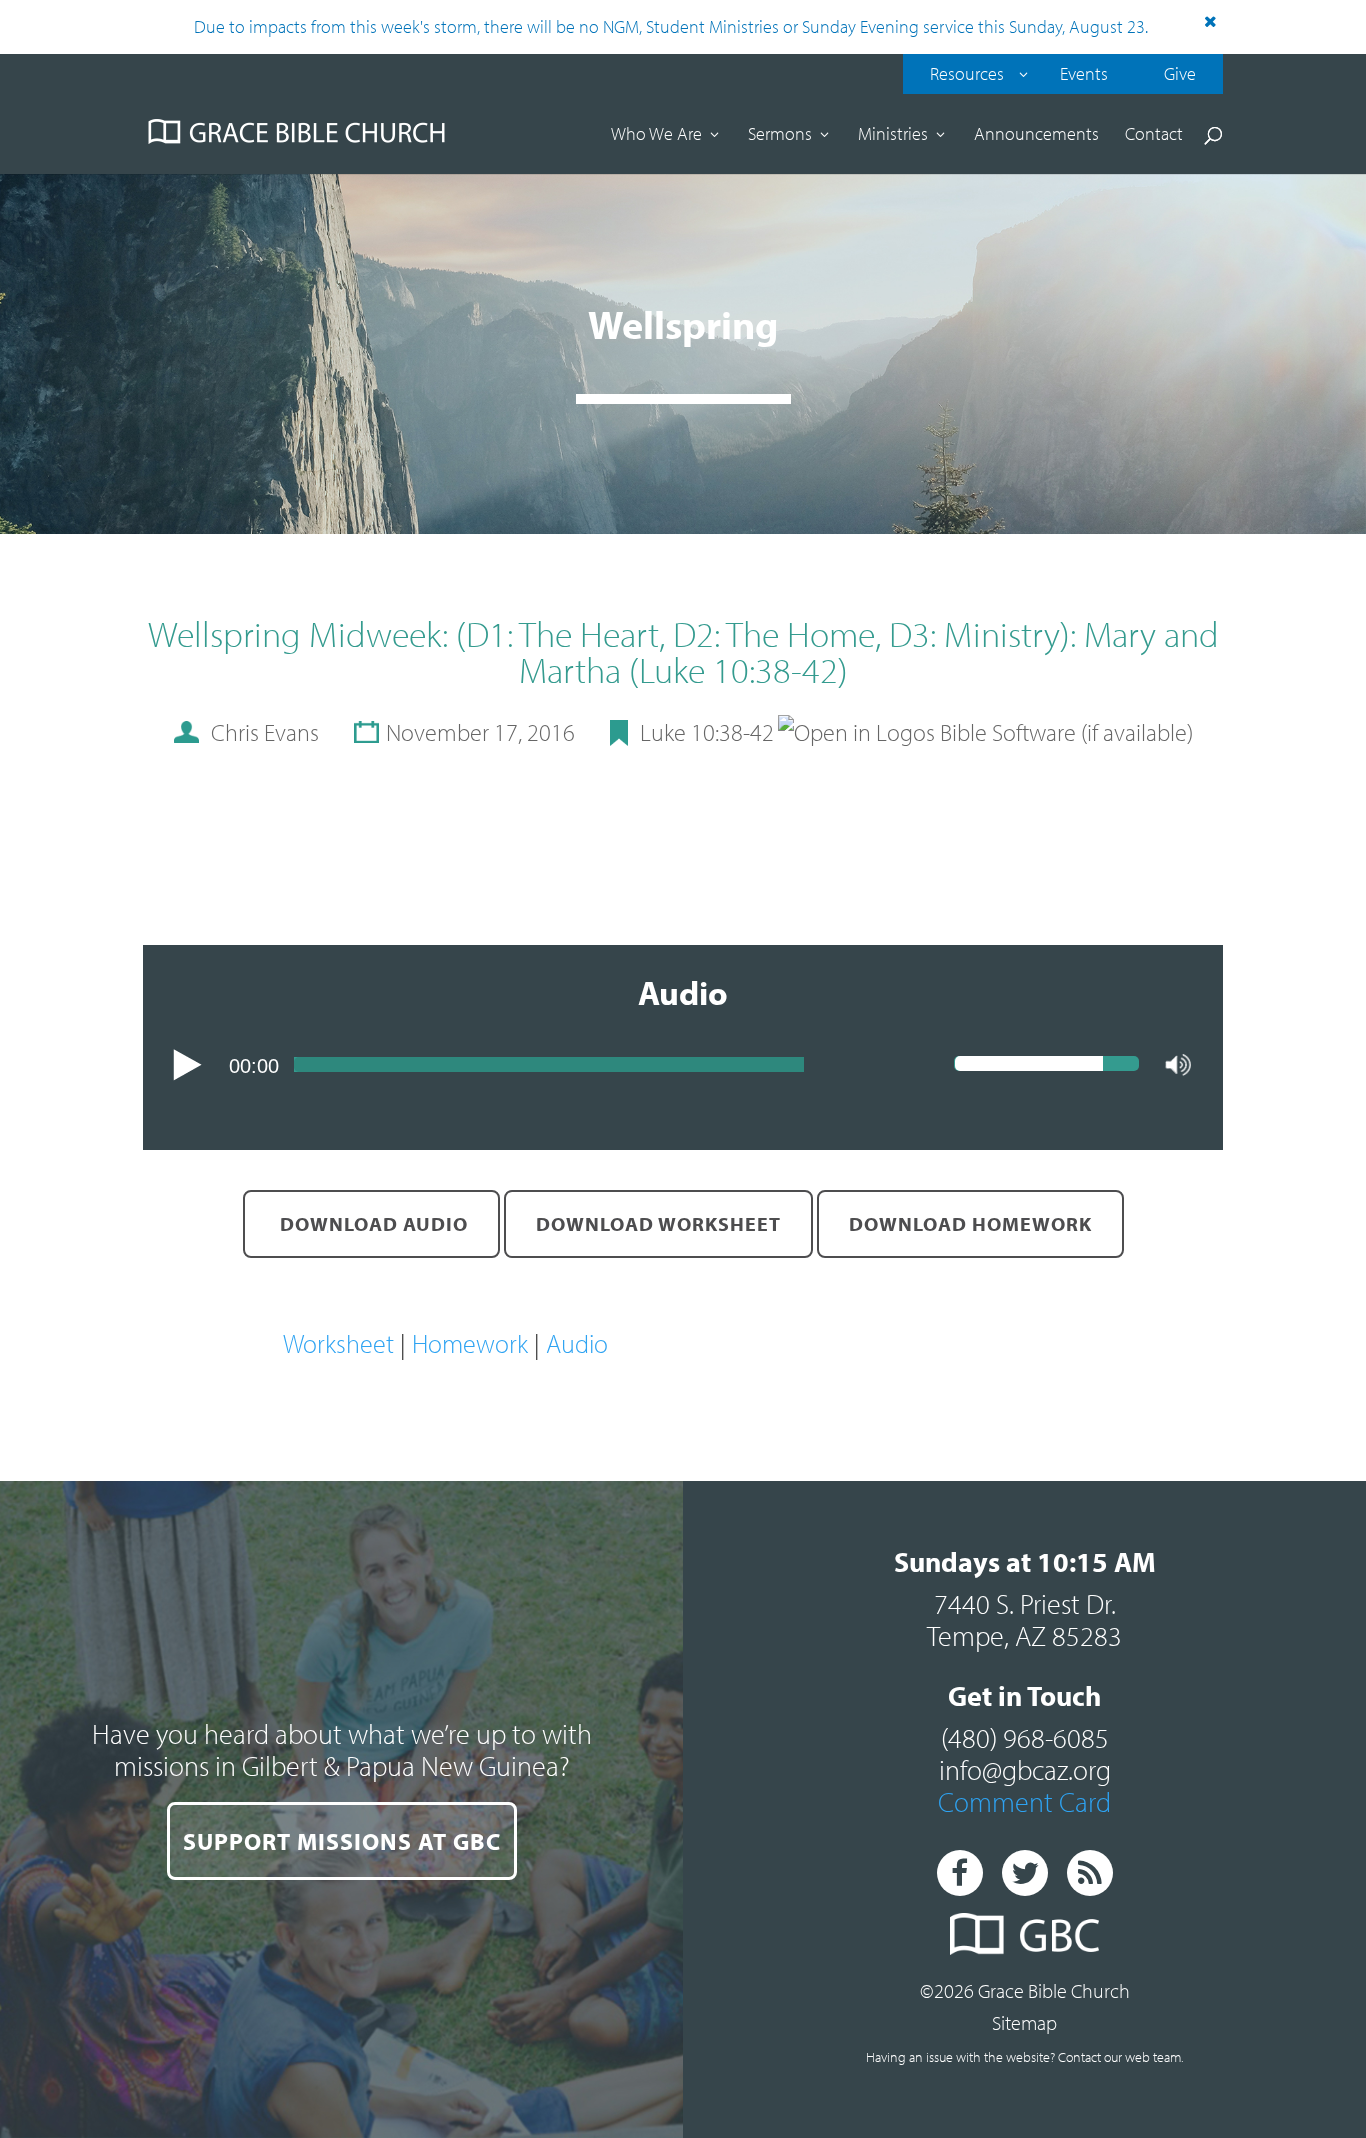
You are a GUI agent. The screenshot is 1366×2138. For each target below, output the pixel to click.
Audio (577, 1343)
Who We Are (656, 136)
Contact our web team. (1120, 2057)
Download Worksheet (658, 1223)
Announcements (1036, 136)
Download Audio (371, 1223)
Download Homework (970, 1223)
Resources (967, 73)
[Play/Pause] (187, 1065)
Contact (1154, 136)
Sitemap (1024, 2022)
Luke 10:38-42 (707, 732)
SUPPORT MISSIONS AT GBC (342, 1841)
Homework (470, 1343)
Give (1180, 73)
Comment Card (1024, 1801)
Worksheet (338, 1343)
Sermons (780, 136)
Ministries (893, 136)
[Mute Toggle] (1178, 1066)
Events (1084, 73)
